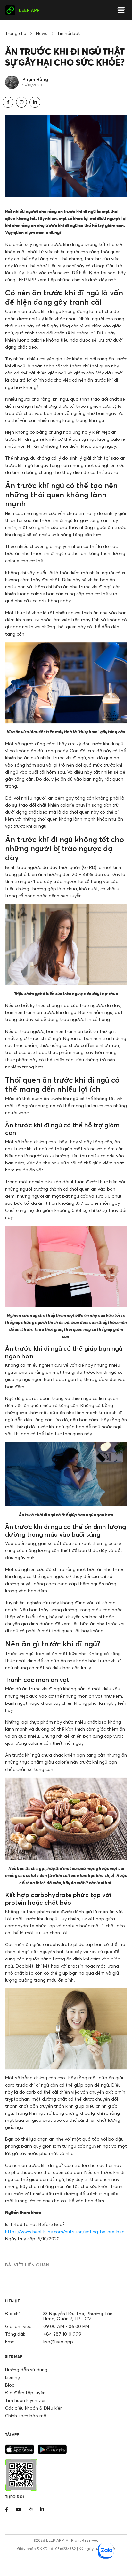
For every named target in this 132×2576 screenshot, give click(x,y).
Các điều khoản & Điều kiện (34, 2408)
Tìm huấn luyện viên (26, 2400)
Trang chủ (16, 33)
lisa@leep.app (58, 2342)
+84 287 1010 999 (62, 2334)
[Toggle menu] (121, 10)
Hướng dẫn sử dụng (26, 2369)
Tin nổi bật (69, 33)
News (42, 33)
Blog (10, 2385)
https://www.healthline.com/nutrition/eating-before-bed (65, 2231)
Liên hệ (12, 2377)
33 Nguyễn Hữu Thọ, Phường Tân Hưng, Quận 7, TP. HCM (78, 2316)
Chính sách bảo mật (27, 2415)
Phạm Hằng (35, 79)
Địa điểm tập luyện (25, 2392)
